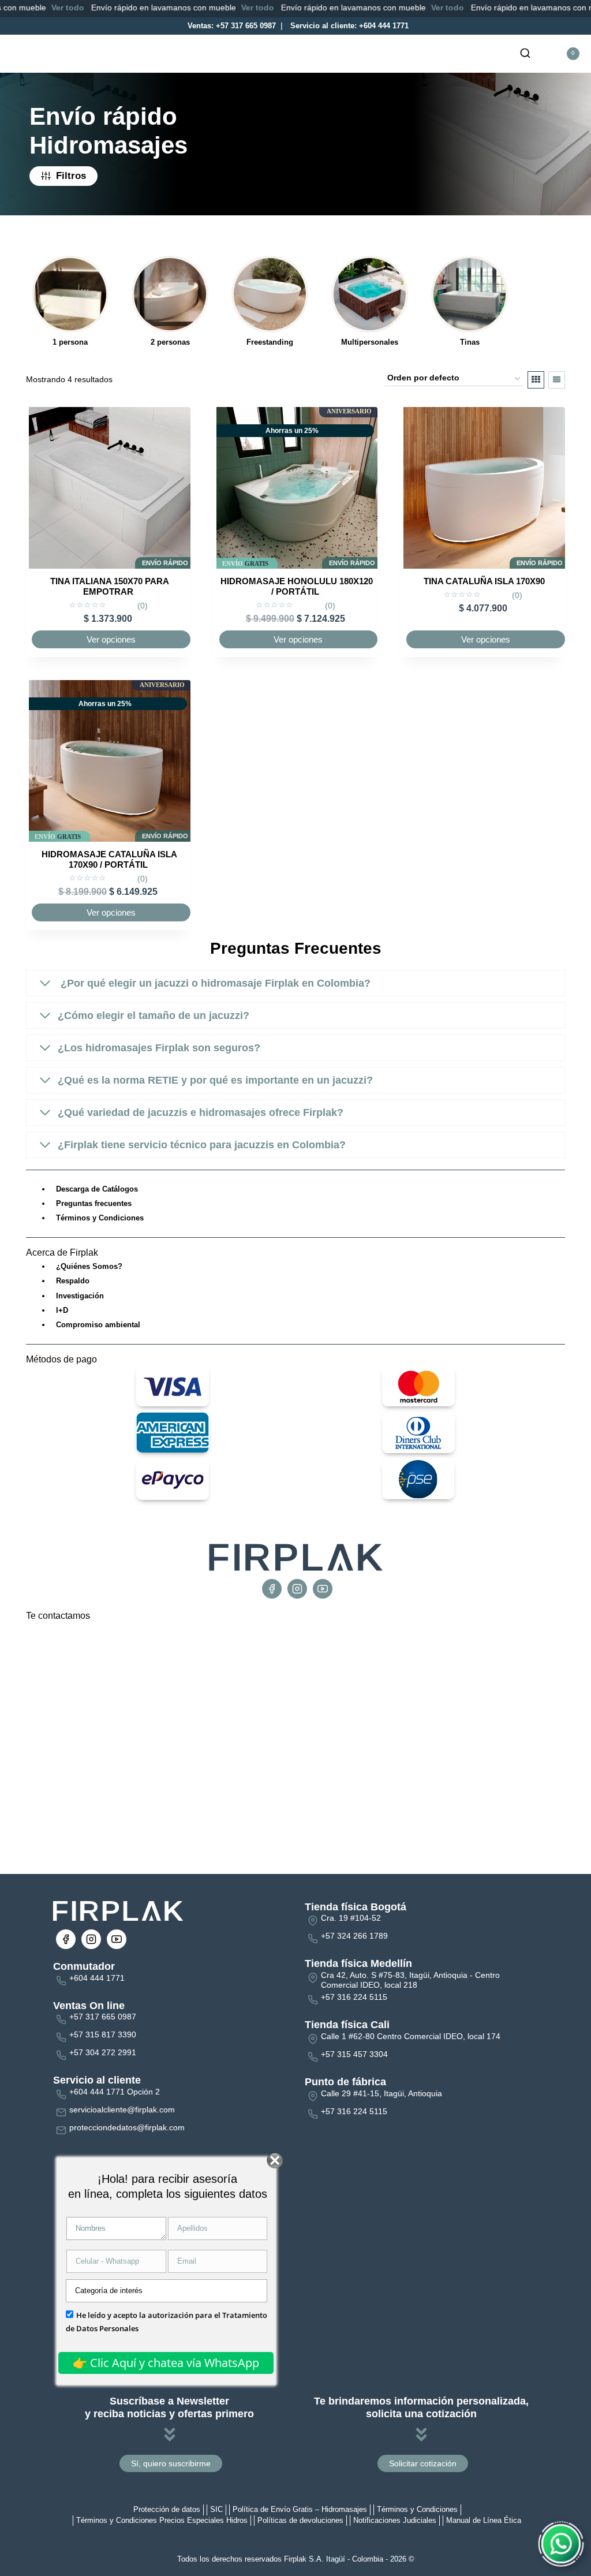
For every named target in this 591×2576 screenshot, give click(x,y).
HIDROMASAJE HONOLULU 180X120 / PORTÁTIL (297, 586)
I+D (62, 1310)
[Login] (544, 54)
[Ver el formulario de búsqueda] (525, 54)
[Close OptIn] (275, 2161)
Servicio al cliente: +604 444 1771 (348, 26)
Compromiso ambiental (98, 1325)
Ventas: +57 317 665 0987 (231, 26)
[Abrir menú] (124, 54)
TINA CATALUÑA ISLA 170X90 (484, 581)
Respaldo (73, 1281)
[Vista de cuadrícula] (536, 380)
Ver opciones (111, 639)
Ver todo (30, 8)
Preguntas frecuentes (94, 1203)
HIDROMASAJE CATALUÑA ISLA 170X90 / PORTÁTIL (109, 859)
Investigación (80, 1296)
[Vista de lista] (557, 380)
